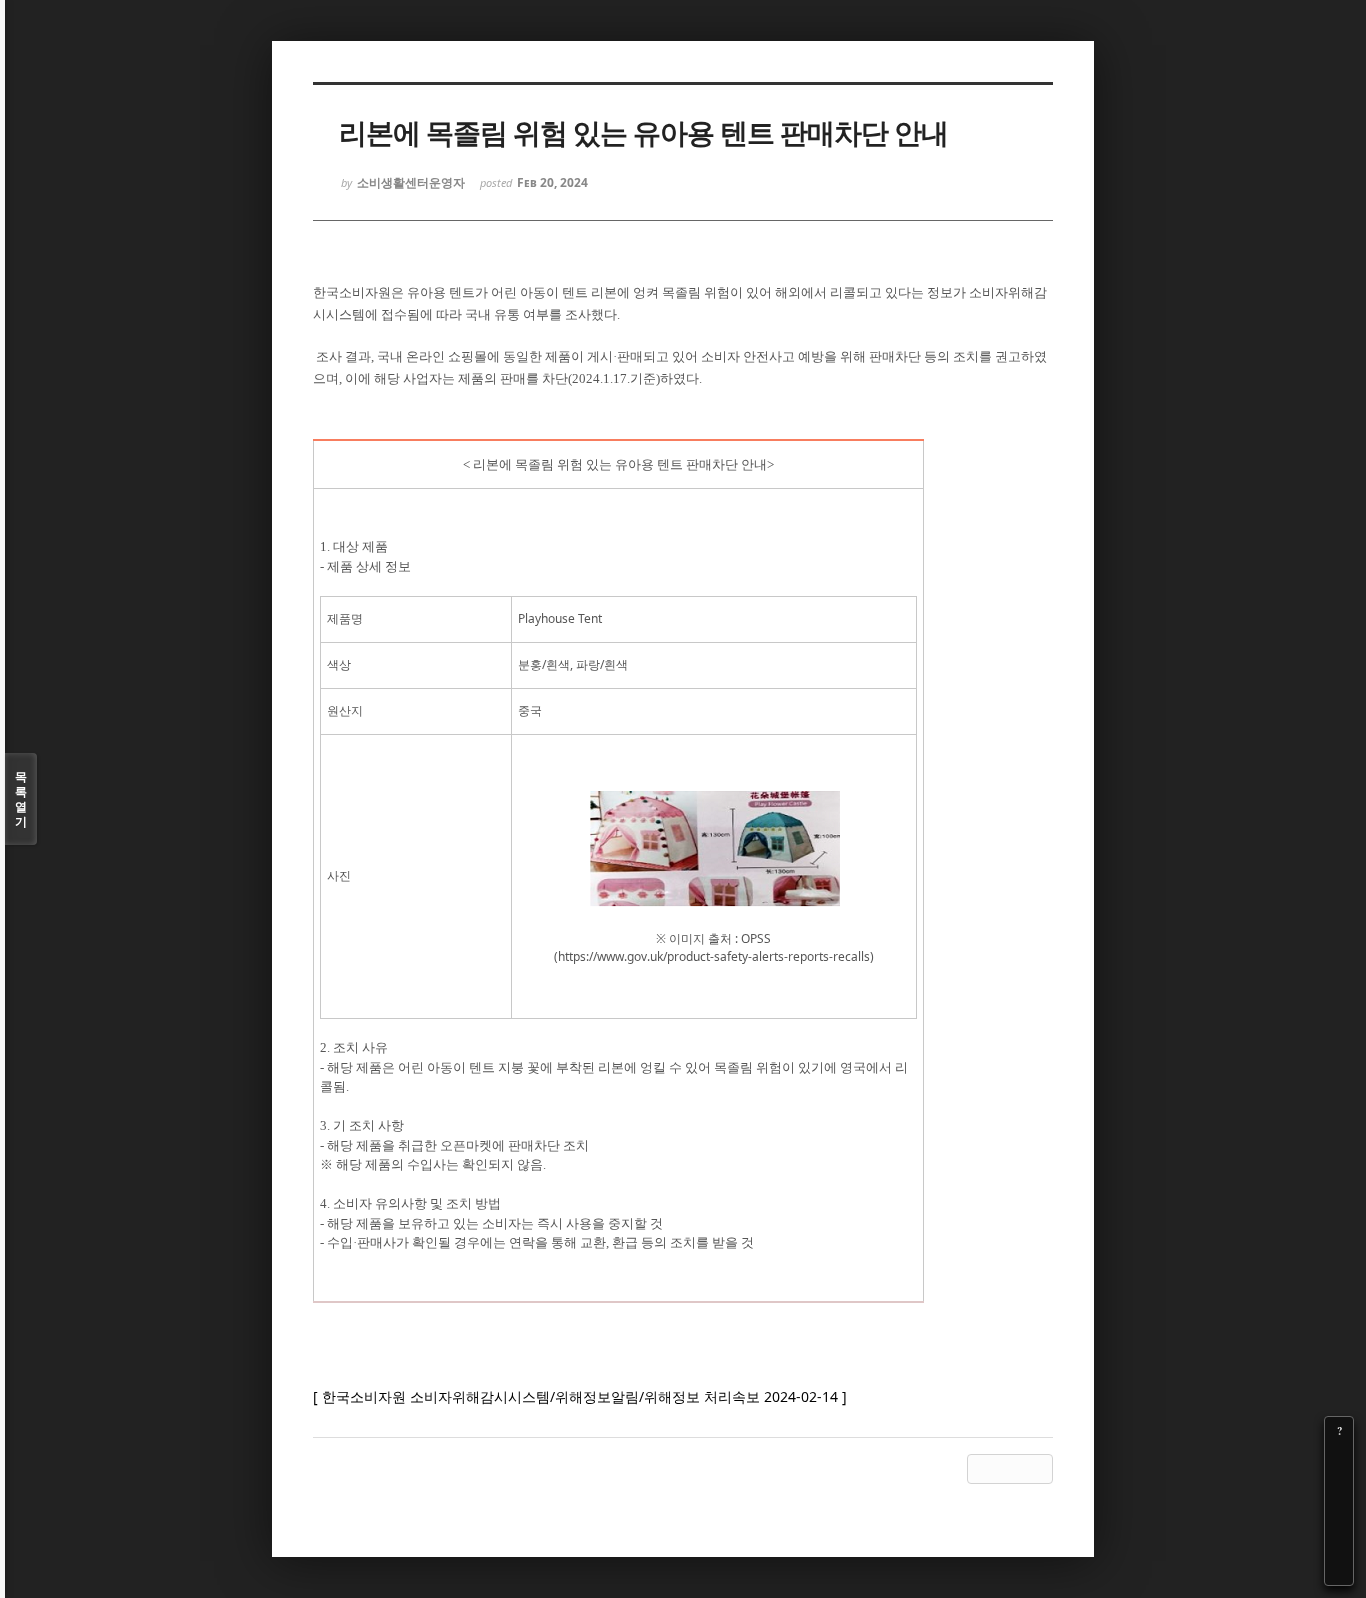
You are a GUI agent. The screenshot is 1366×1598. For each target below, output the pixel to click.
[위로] (1339, 1515)
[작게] (1339, 1487)
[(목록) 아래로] (1339, 1543)
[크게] (1339, 1459)
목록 (21, 799)
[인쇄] (1339, 1571)
